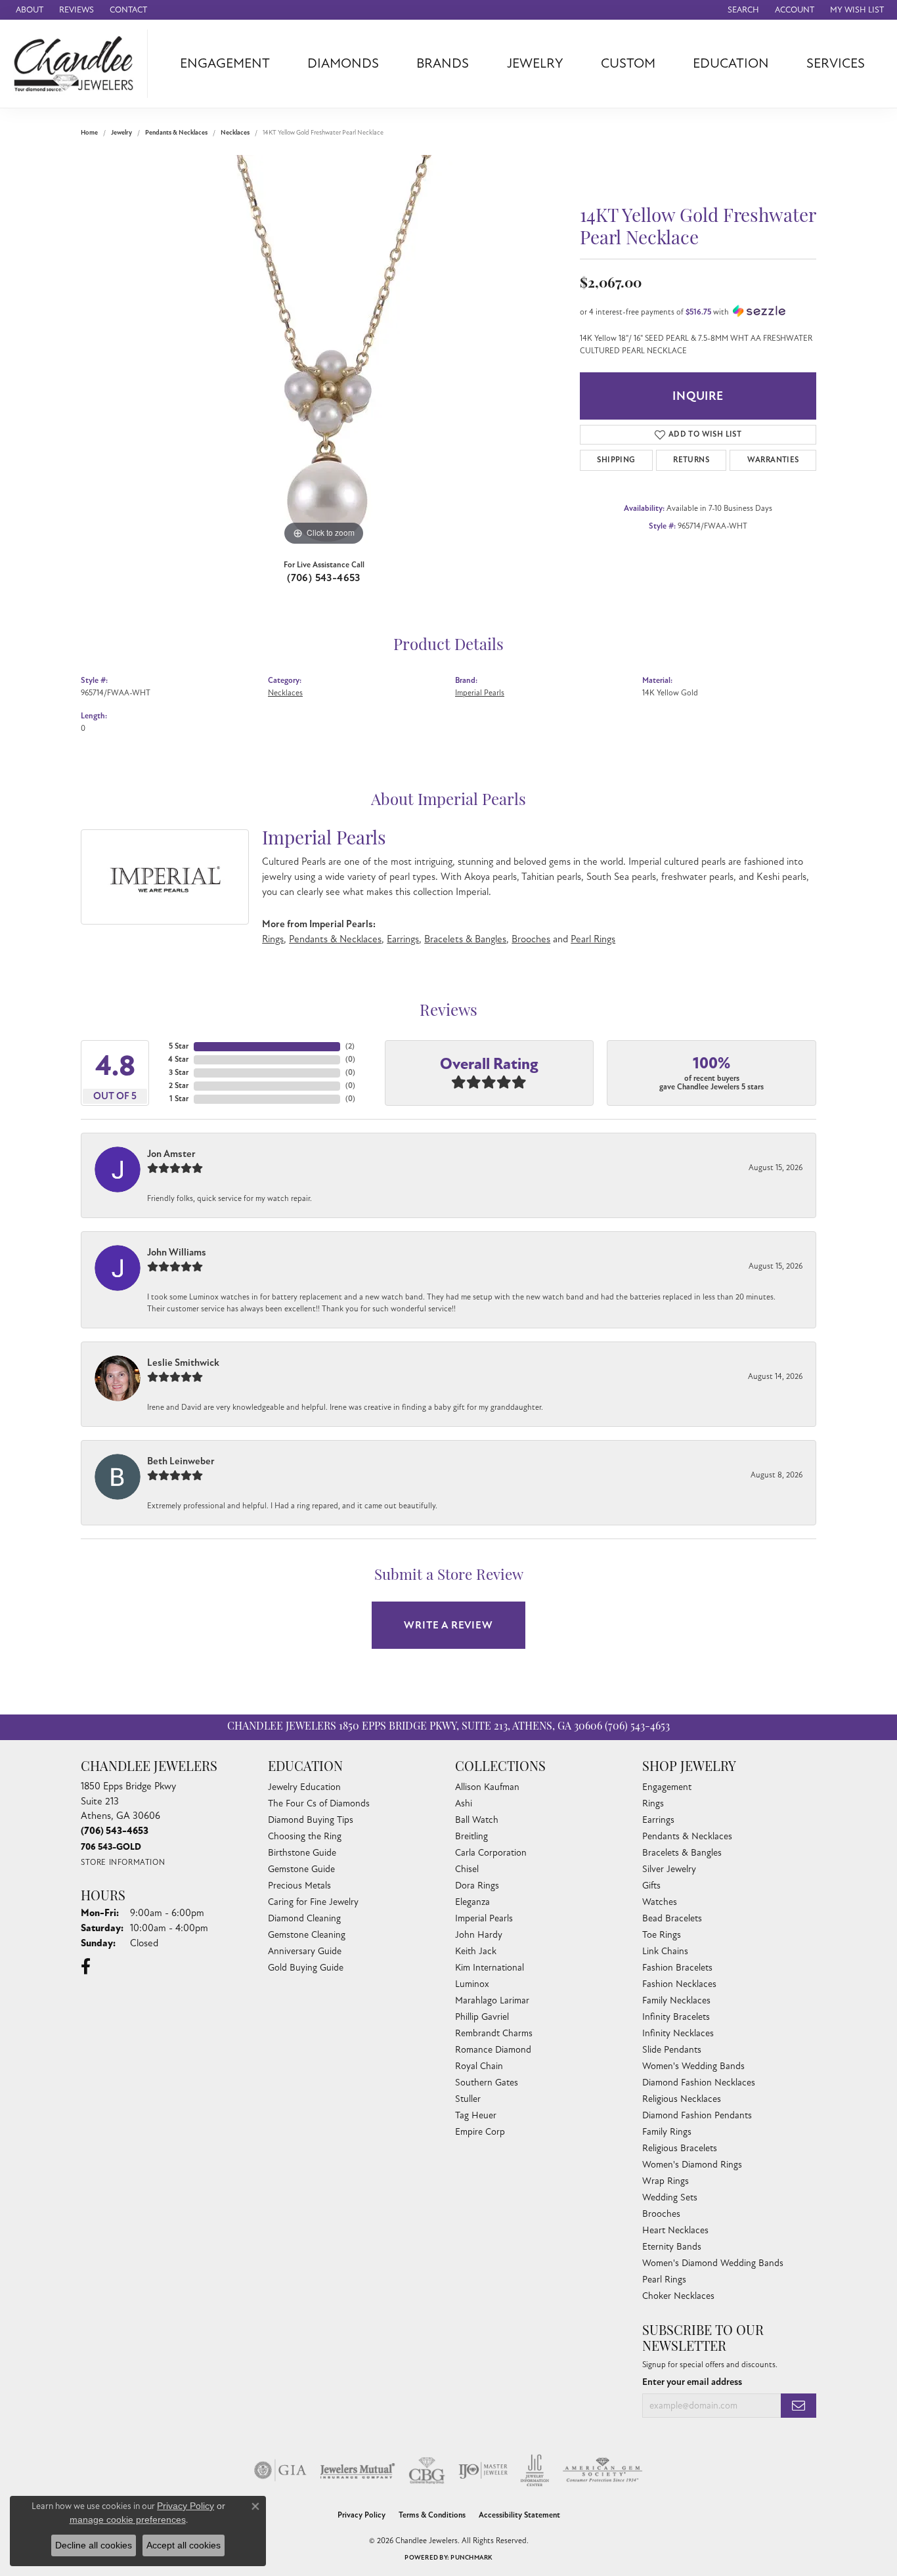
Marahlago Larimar (492, 2000)
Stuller (468, 2099)
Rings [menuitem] (653, 1803)
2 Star (179, 1086)
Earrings (403, 939)
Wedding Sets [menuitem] (670, 2197)
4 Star (178, 1059)
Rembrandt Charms (494, 2033)
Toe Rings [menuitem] (662, 1935)
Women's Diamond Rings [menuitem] (692, 2165)
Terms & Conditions (432, 2515)
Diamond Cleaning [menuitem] (304, 1918)
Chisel (467, 1869)
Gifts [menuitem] (651, 1886)
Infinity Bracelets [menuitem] (676, 2017)
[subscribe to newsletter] (799, 2406)
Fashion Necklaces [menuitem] (679, 1984)
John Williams (177, 1252)
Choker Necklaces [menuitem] (678, 2296)
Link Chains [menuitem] (665, 1951)
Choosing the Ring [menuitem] (305, 1836)
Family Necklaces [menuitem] (676, 2000)
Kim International (490, 1968)
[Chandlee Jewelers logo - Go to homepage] (77, 64)
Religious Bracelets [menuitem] (680, 2148)
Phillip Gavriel (482, 2017)
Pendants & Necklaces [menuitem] (687, 1836)
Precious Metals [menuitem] (299, 1886)
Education (731, 63)
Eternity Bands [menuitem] (672, 2247)
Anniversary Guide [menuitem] (305, 1951)
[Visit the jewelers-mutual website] (358, 2470)
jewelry (121, 133)
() (350, 1046)
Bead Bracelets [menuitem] (672, 1918)
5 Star (179, 1046)
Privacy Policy (361, 2515)
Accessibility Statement (519, 2515)
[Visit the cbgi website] (427, 2470)
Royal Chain (479, 2066)
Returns (691, 460)
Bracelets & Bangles (465, 939)
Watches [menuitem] (660, 1902)
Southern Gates (487, 2083)
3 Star (179, 1073)
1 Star (179, 1099)
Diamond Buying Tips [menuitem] (311, 1820)
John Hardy (479, 1935)
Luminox (472, 1984)
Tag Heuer (476, 2115)
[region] (324, 352)
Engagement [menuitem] (667, 1787)
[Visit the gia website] (280, 2470)
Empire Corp (480, 2132)
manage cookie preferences (128, 2520)
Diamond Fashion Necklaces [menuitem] (699, 2083)
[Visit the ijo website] (483, 2470)
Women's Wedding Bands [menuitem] (693, 2066)
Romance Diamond (493, 2050)
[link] (28, 10)
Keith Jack (476, 1951)
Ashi (464, 1803)
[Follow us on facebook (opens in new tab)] (86, 1967)
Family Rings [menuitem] (667, 2132)
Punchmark (471, 2558)
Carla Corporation (491, 1853)
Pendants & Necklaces (176, 133)
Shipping (616, 460)
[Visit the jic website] (535, 2470)
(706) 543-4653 (324, 578)
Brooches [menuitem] (661, 2214)
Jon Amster (171, 1154)
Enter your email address (692, 2382)
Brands (443, 63)
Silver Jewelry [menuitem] (669, 1869)
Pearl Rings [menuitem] (664, 2280)
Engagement (225, 63)
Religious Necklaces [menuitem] (682, 2099)
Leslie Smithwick (183, 1363)
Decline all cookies (94, 2545)
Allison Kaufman (487, 1787)
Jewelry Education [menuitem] (304, 1787)
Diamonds (343, 63)
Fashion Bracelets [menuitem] (677, 1968)
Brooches (531, 939)
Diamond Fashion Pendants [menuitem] (697, 2115)
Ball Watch (477, 1820)
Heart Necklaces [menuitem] (675, 2230)
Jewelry (535, 63)
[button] (742, 10)
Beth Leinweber (181, 1461)
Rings (273, 939)
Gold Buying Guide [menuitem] (306, 1968)
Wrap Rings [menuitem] (666, 2181)
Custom (628, 63)
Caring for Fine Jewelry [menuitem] (313, 1902)
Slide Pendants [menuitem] (672, 2050)
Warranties (773, 460)
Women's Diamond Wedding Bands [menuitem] (713, 2263)
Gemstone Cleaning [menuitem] (307, 1935)
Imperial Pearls (480, 693)
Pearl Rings (593, 939)
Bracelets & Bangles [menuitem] (682, 1853)
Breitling (471, 1836)
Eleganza (472, 1902)
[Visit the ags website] (602, 2470)
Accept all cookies (184, 2545)
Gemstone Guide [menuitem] (301, 1869)
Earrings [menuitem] (658, 1820)
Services (836, 63)
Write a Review (448, 1625)
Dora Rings (477, 1886)
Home (89, 133)
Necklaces (235, 133)
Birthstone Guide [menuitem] (302, 1853)
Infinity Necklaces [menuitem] (678, 2033)
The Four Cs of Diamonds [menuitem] (319, 1803)
